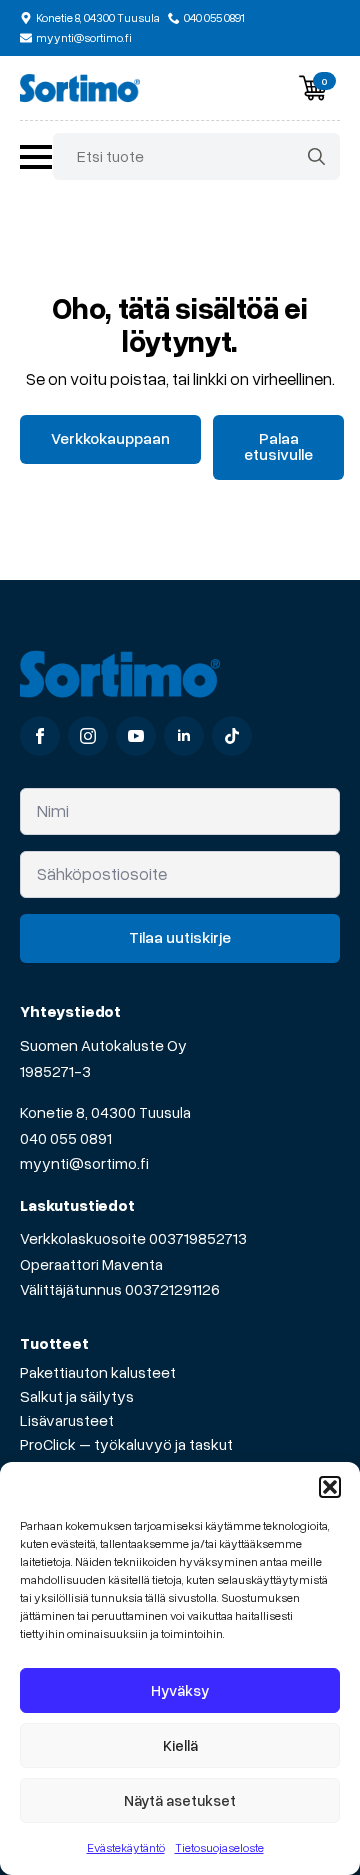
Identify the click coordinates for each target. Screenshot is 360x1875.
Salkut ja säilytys (77, 1396)
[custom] (232, 736)
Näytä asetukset (180, 1800)
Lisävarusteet (67, 1420)
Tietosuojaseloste (219, 1847)
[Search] (316, 156)
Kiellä (180, 1745)
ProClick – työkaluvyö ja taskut (126, 1444)
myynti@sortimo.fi (84, 1163)
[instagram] (88, 736)
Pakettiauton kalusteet (98, 1372)
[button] (330, 1487)
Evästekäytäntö (126, 1847)
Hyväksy (180, 1690)
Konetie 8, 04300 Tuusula (105, 1112)
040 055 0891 (66, 1138)
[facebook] (40, 736)
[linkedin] (184, 736)
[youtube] (136, 736)
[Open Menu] (36, 157)
